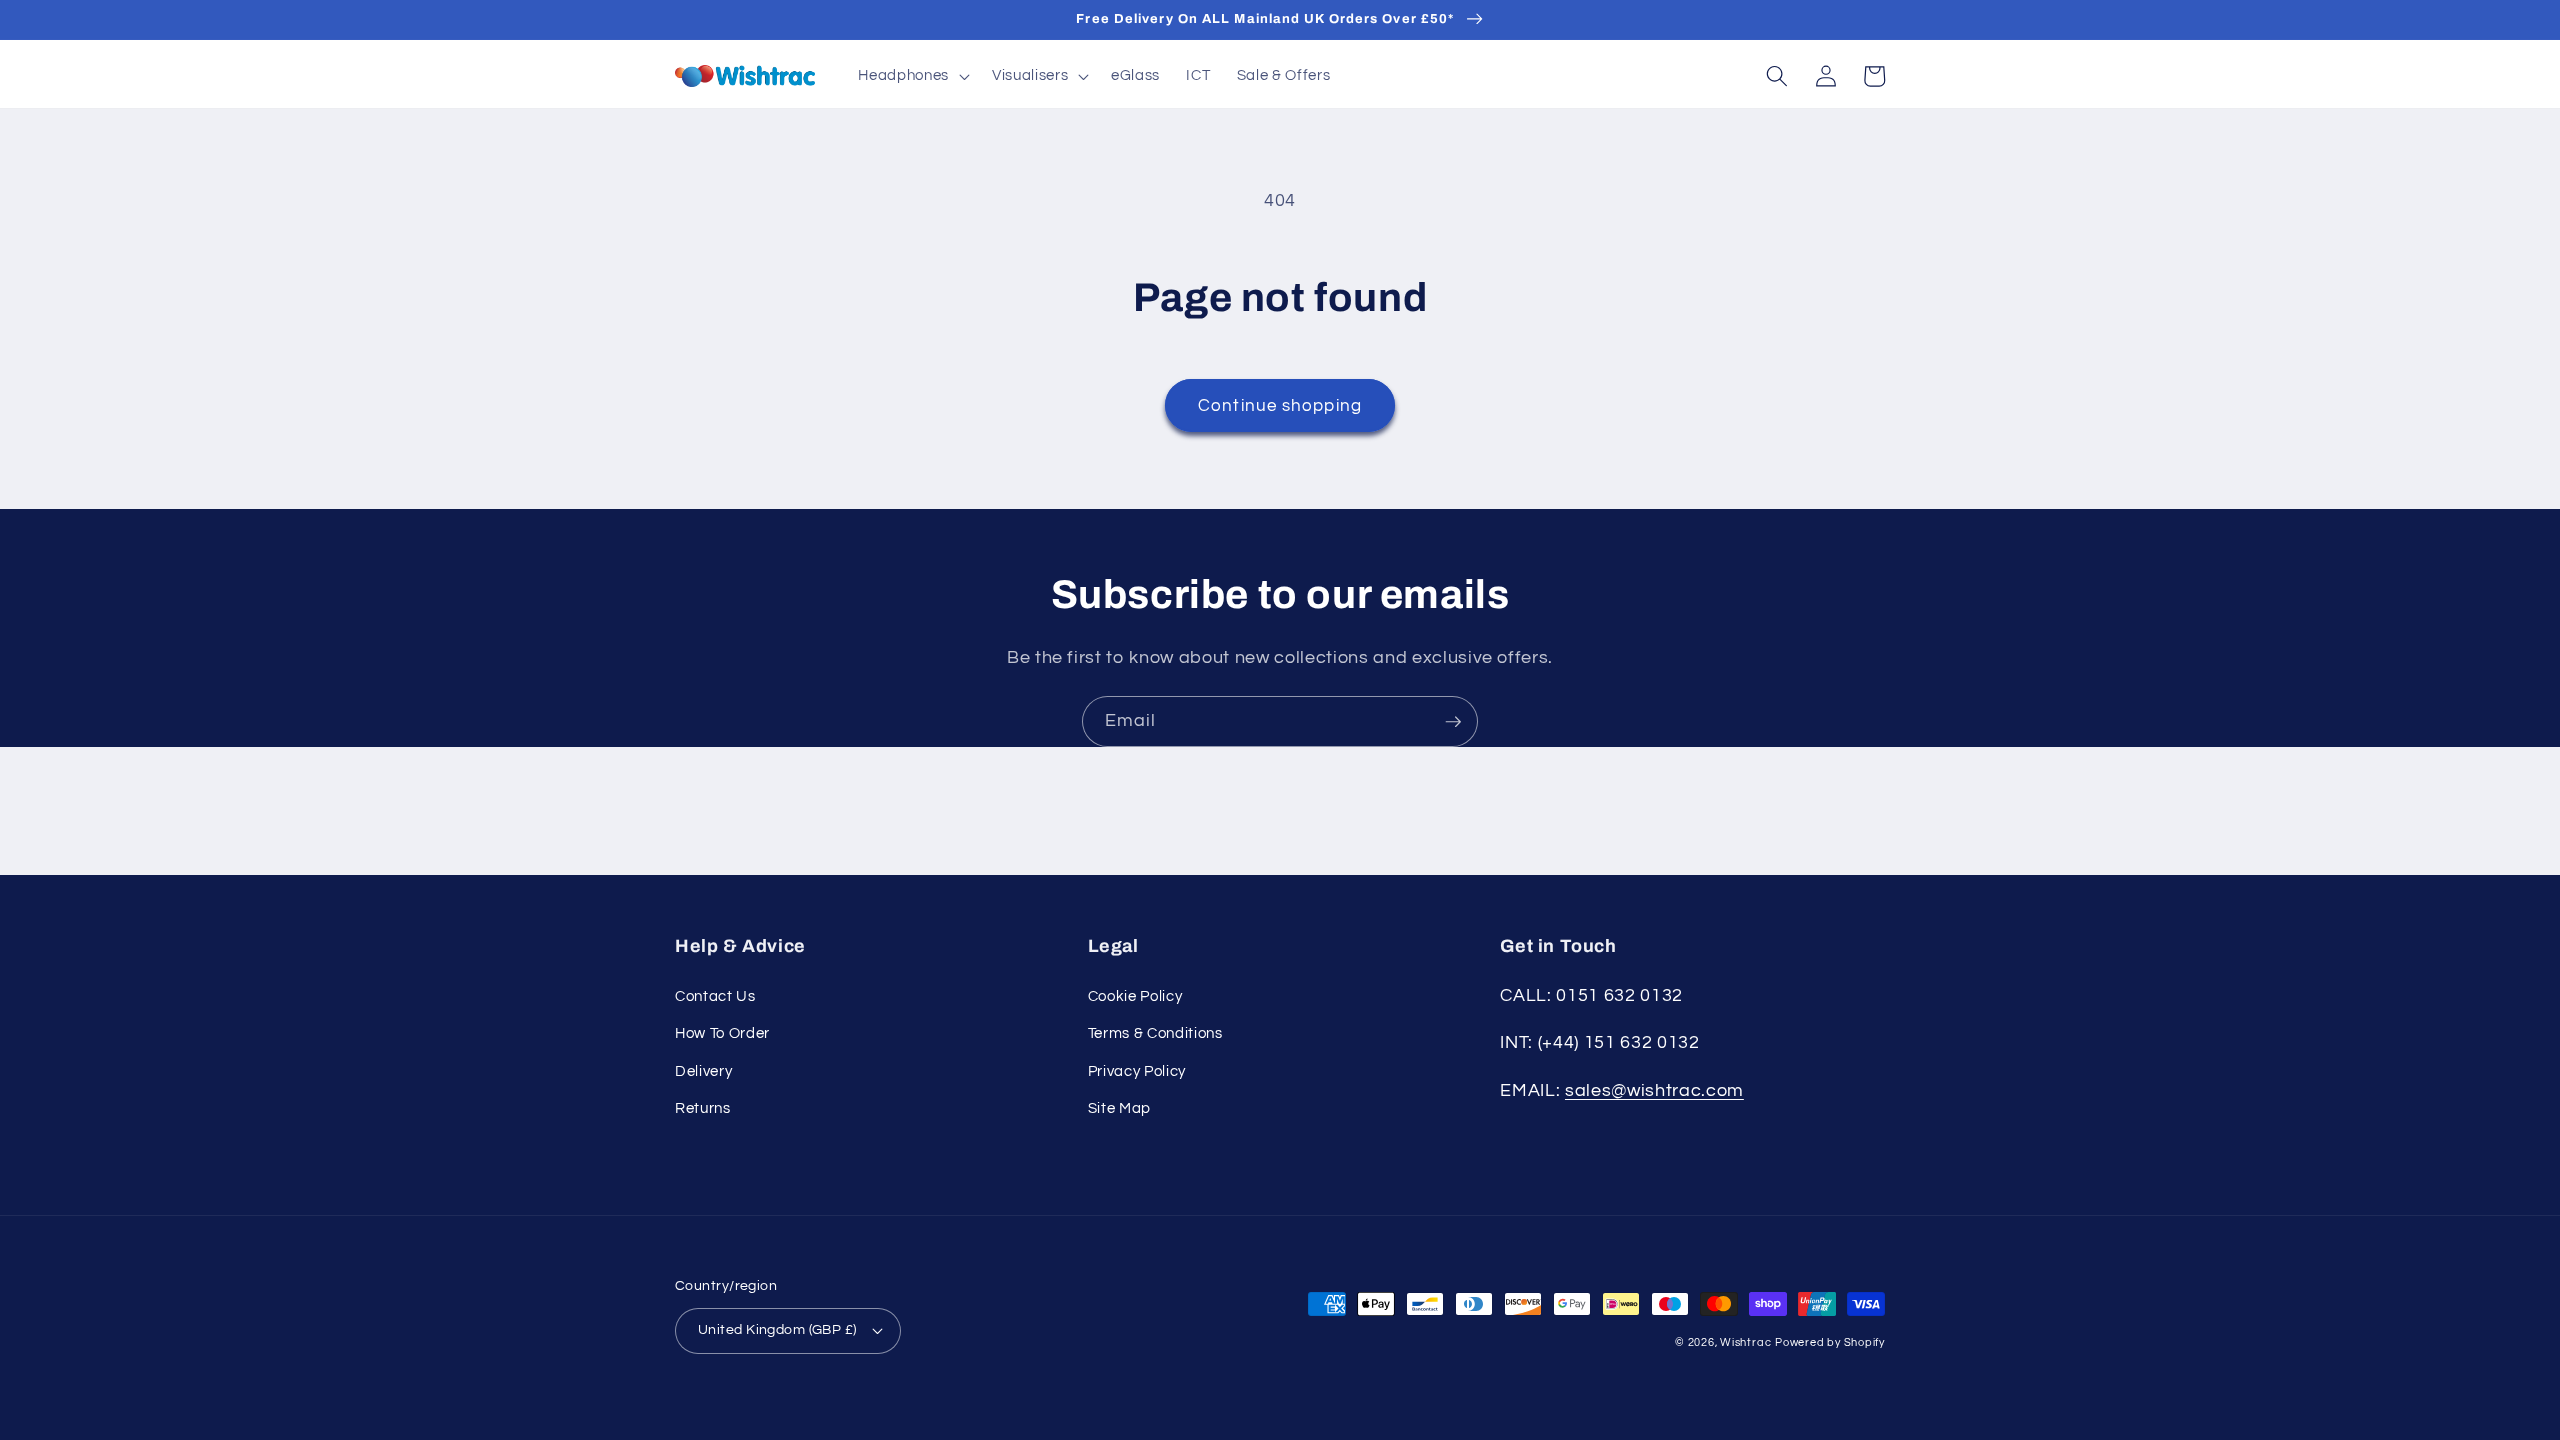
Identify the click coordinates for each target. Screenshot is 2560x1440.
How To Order (722, 1033)
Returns (703, 1108)
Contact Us (715, 996)
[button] (911, 76)
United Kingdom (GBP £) (777, 1329)
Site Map (1119, 1108)
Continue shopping (1280, 405)
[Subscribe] (1453, 722)
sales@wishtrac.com (1654, 1091)
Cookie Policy (1135, 996)
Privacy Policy (1137, 1071)
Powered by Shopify (1830, 1342)
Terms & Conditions (1155, 1033)
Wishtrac (1745, 1342)
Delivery (703, 1071)
